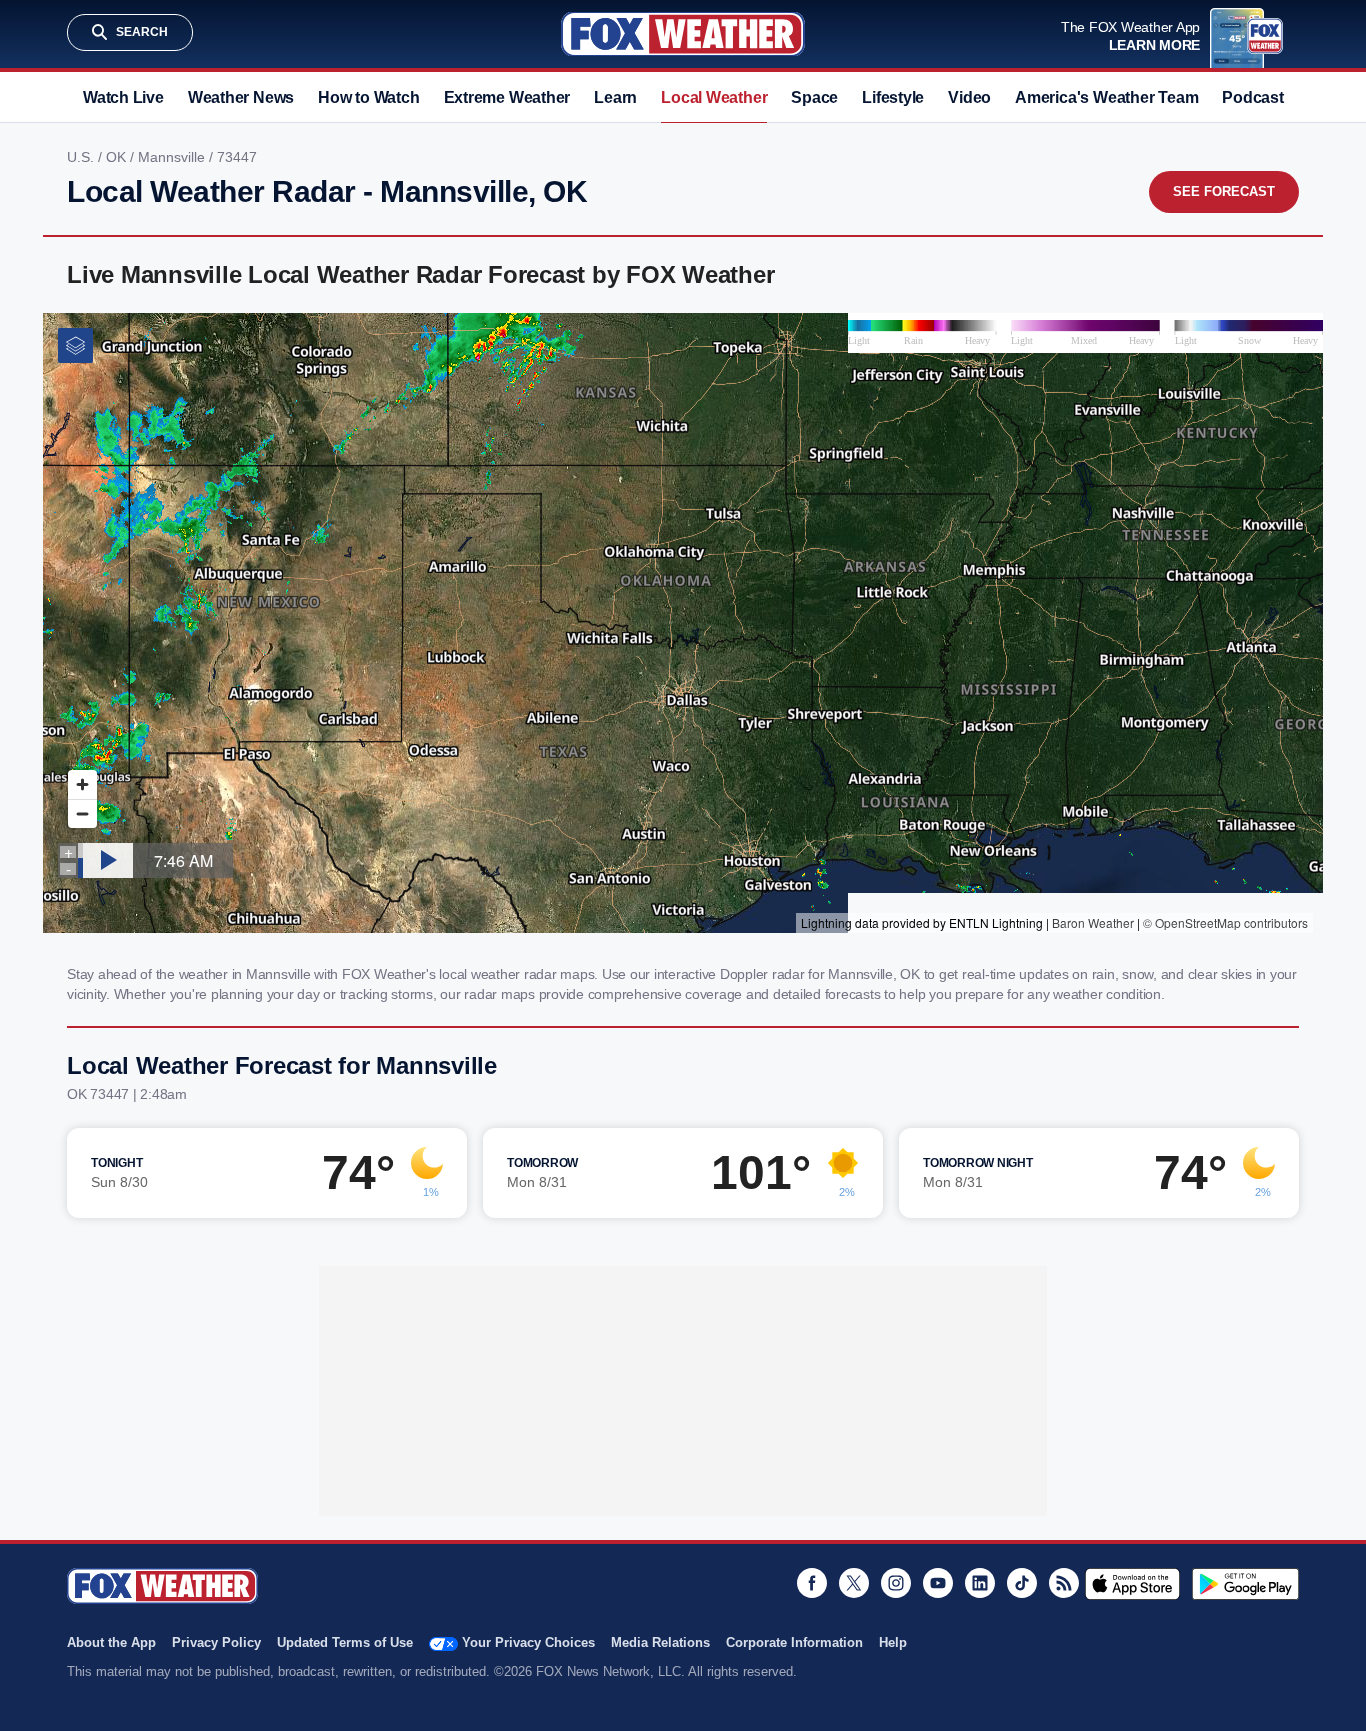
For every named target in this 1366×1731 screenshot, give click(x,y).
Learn (615, 97)
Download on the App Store (1132, 1584)
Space (814, 97)
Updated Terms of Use (345, 1642)
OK (118, 157)
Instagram (896, 1583)
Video (969, 97)
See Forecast (1224, 191)
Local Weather (714, 97)
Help (893, 1642)
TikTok (1022, 1583)
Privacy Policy (216, 1642)
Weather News (241, 97)
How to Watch (368, 97)
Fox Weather (683, 34)
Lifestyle (893, 97)
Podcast (1252, 97)
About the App (111, 1642)
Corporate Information (794, 1642)
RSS (1064, 1583)
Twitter (854, 1583)
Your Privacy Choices (528, 1642)
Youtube (938, 1583)
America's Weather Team (1106, 97)
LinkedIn (980, 1583)
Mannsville (173, 157)
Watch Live (123, 97)
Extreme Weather (507, 97)
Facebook (812, 1583)
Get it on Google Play (1245, 1584)
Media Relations (660, 1642)
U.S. (82, 157)
